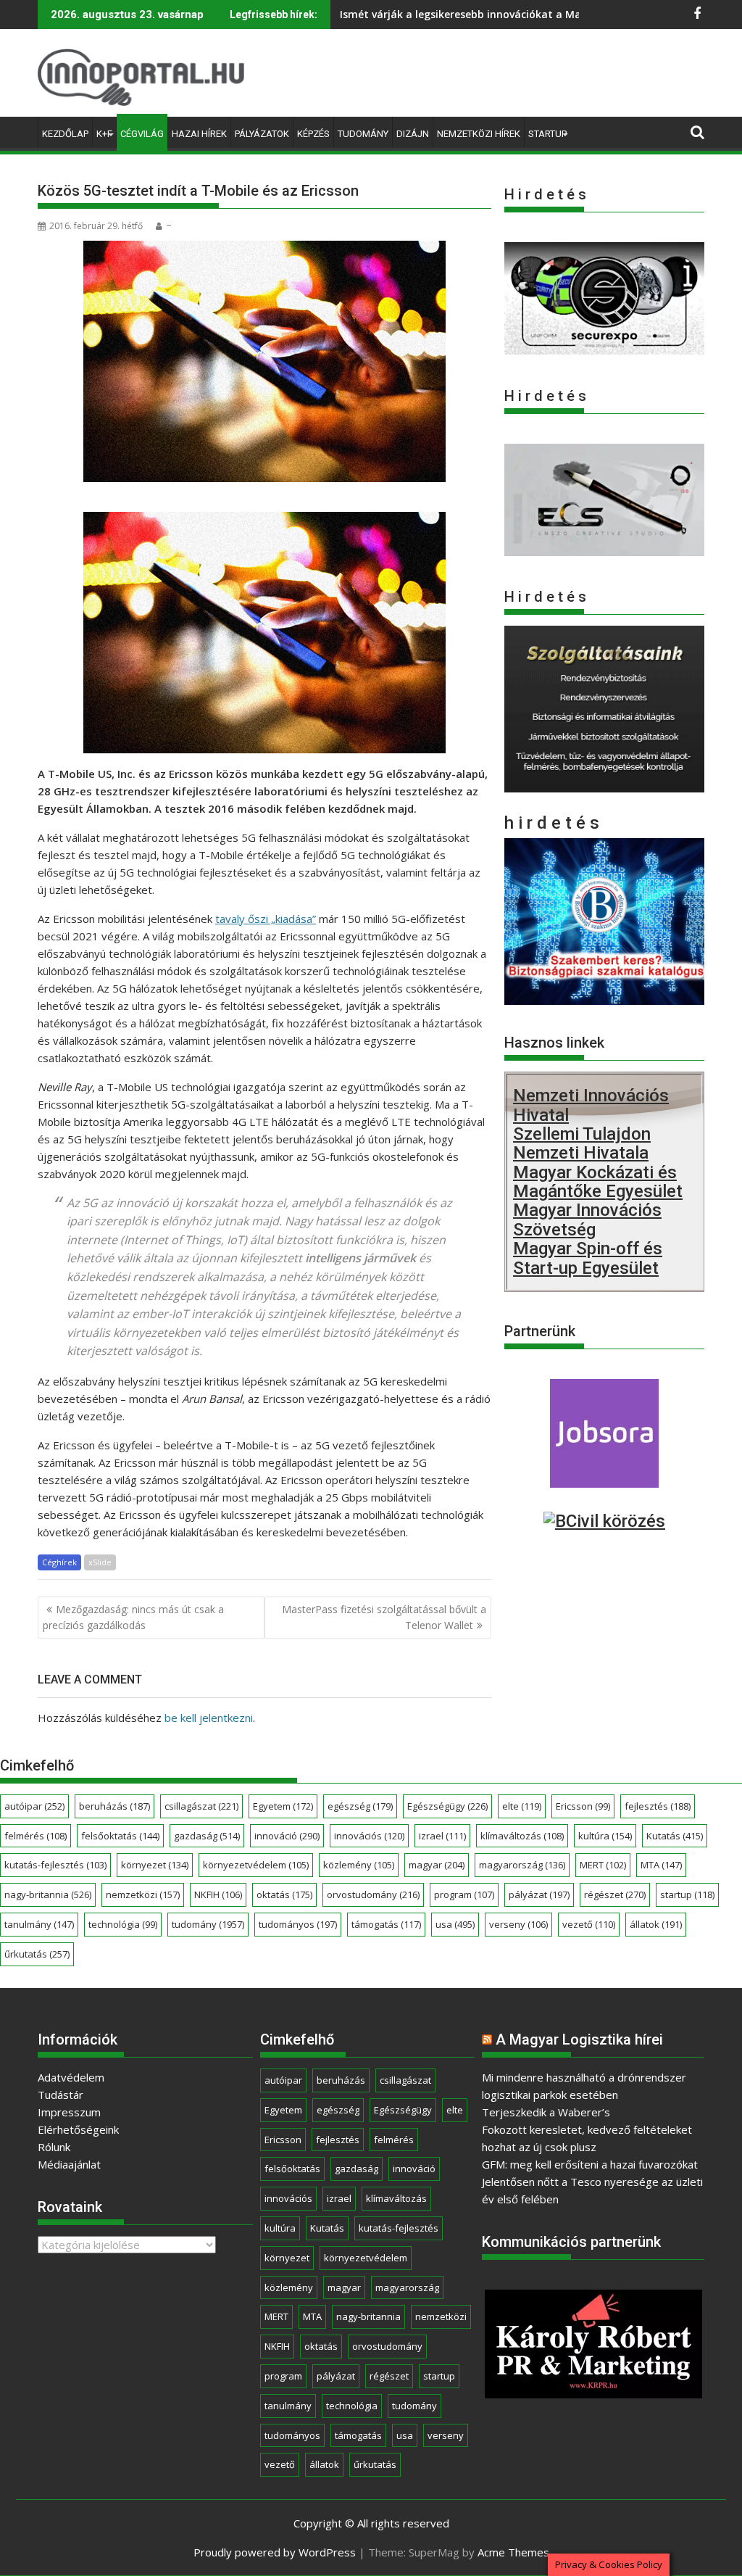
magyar (437, 1865)
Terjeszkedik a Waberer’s (546, 2112)
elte (522, 1806)
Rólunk (54, 2147)
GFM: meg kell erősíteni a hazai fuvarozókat (590, 2164)
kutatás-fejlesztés (55, 1865)
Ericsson (583, 1806)
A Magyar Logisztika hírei (579, 2039)
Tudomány (363, 134)
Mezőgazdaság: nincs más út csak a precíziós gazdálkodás (133, 1617)
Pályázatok (262, 134)
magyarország (522, 1865)
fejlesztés (658, 1806)
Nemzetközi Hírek (479, 134)
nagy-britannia (48, 1894)
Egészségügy (447, 1806)
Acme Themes (513, 2552)
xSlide (100, 1562)
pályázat (539, 1894)
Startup (547, 134)
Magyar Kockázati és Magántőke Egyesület (598, 1182)
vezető (589, 1924)
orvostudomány (373, 1894)
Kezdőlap (65, 134)
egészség (360, 1806)
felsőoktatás (120, 1836)
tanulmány (39, 1924)
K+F (104, 134)
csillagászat (201, 1806)
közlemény (359, 1865)
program (464, 1894)
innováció (287, 1836)
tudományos (298, 1924)
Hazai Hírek (199, 134)
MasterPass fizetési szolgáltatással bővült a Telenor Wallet (384, 1617)
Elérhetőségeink (78, 2129)
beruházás (114, 1806)
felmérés (36, 1836)
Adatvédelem (71, 2077)
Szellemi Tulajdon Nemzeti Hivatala (582, 1143)
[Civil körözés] (604, 1521)
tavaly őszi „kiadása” (266, 919)
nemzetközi (143, 1894)
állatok (656, 1924)
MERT (603, 1865)
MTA (661, 1865)
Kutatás (675, 1836)
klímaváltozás (522, 1836)
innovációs (369, 1836)
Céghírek (59, 1562)
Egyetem (283, 1806)
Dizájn (413, 134)
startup (687, 1894)
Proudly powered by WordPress (275, 2552)
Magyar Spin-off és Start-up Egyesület (588, 1258)
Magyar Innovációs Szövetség (587, 1219)
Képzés (313, 134)
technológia (123, 1924)
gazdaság (207, 1836)
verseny (518, 1924)
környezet (155, 1865)
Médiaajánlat (69, 2164)
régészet (615, 1894)
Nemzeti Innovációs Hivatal (591, 1105)
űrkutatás (37, 1954)
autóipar (34, 1806)
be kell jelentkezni (209, 1718)
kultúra (605, 1836)
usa (455, 1924)
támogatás (386, 1924)
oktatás (284, 1894)
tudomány (208, 1924)
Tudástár (61, 2095)
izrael (442, 1836)
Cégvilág (142, 134)
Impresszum (69, 2112)
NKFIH (218, 1894)
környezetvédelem (256, 1865)
